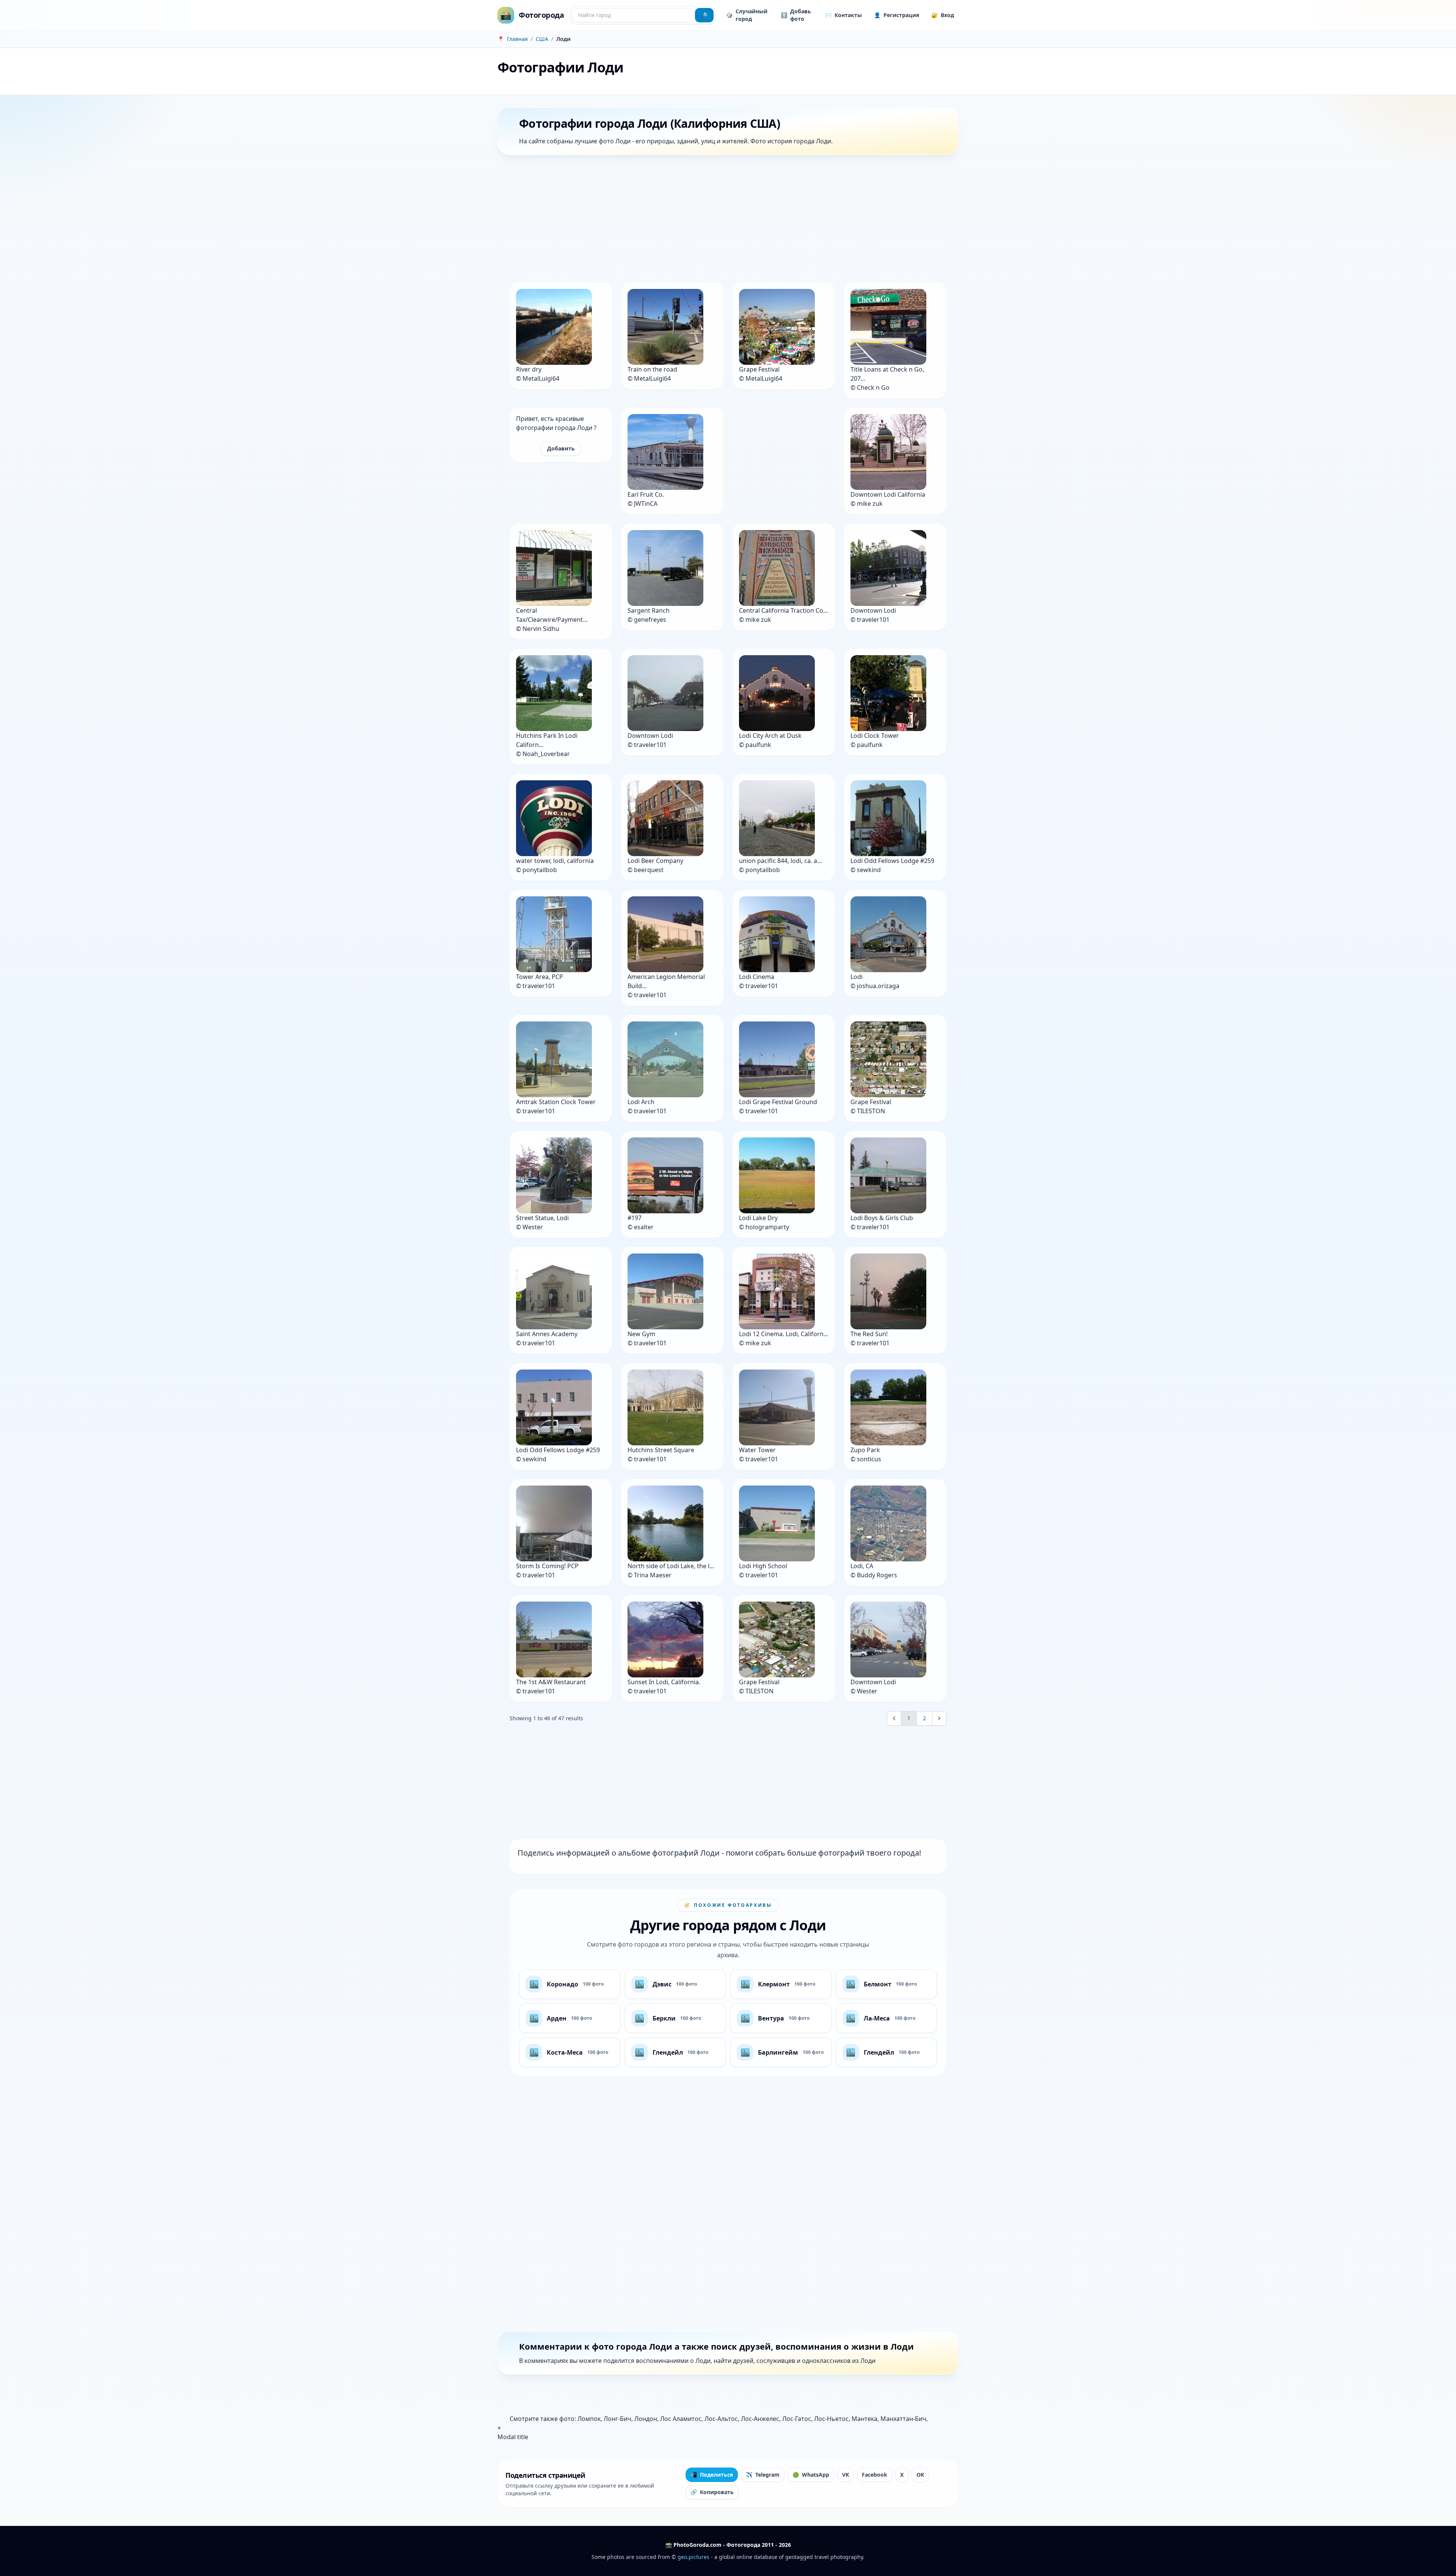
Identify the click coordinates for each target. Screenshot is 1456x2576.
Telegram (763, 2475)
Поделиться (712, 2475)
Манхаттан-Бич (903, 2419)
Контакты (843, 15)
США (542, 39)
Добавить (561, 448)
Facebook (875, 2475)
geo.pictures (693, 2557)
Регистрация (897, 15)
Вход (943, 15)
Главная (517, 39)
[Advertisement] (725, 220)
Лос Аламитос (681, 2419)
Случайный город (747, 15)
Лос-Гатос (797, 2419)
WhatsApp (811, 2475)
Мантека (864, 2419)
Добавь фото (796, 15)
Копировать (712, 2492)
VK (846, 2475)
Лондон (646, 2419)
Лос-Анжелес (760, 2419)
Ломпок (589, 2419)
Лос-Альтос (721, 2419)
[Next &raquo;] (939, 1718)
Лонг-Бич (617, 2419)
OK (920, 2475)
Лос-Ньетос (831, 2419)
